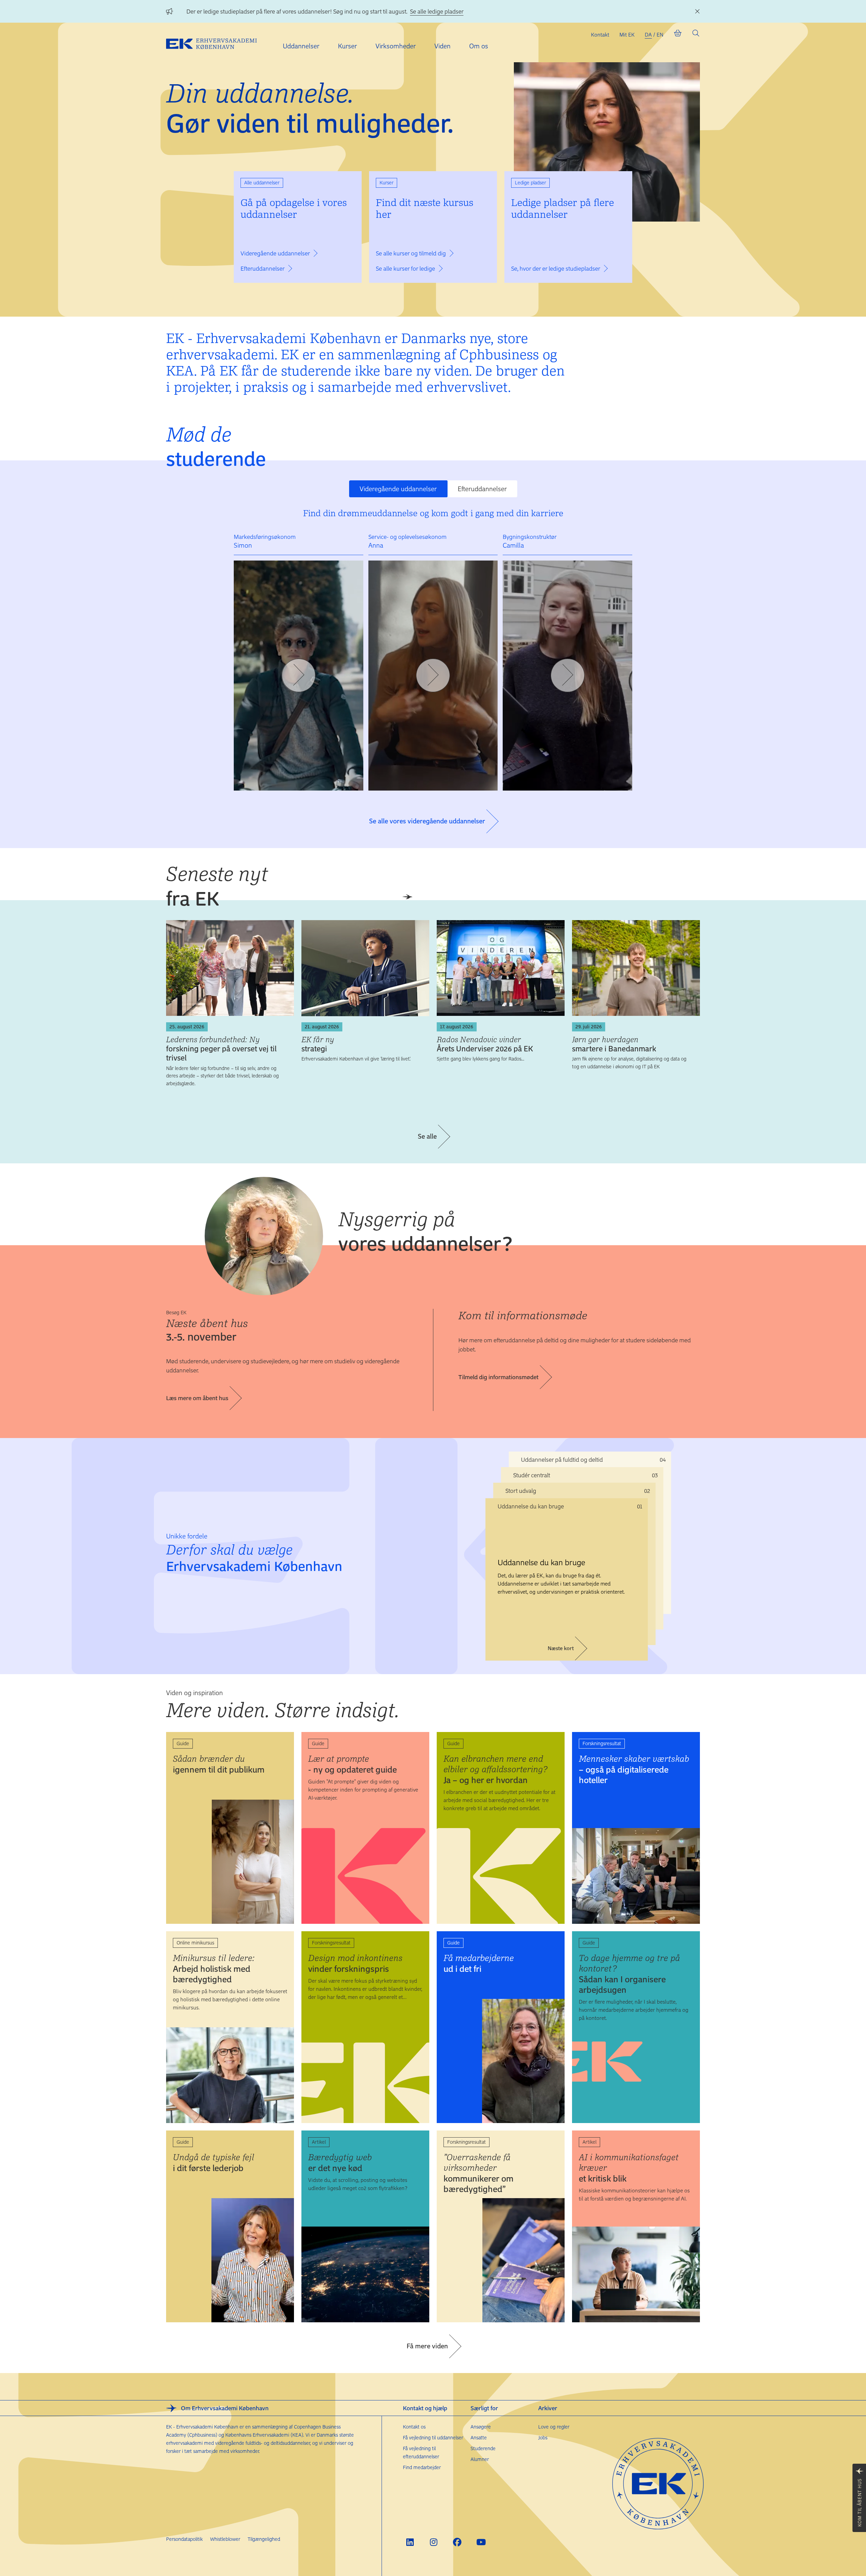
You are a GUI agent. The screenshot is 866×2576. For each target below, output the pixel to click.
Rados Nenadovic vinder (485, 1044)
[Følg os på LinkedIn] (410, 2542)
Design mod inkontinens (355, 1963)
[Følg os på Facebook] (457, 2542)
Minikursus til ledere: (214, 1969)
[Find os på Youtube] (481, 2542)
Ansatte (479, 2437)
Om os (479, 46)
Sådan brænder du (219, 1764)
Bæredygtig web (340, 2163)
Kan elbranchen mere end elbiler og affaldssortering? (496, 1769)
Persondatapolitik (184, 2539)
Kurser (347, 46)
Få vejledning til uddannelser (433, 2437)
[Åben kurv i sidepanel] (678, 35)
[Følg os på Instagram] (434, 2542)
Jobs (543, 2437)
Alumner (480, 2459)
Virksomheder (396, 46)
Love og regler (554, 2427)
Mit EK (627, 35)
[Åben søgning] (696, 35)
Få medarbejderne (479, 1963)
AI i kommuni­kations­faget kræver (629, 2168)
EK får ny (318, 1044)
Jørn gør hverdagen (614, 1044)
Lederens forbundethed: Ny (221, 1048)
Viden (442, 46)
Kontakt (600, 35)
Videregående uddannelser (398, 489)
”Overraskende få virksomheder (478, 2173)
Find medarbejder (422, 2467)
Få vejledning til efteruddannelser (421, 2452)
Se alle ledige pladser (437, 11)
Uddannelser (301, 46)
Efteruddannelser (482, 489)
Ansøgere (481, 2427)
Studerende (483, 2448)
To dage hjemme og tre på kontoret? (629, 1974)
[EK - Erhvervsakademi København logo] (217, 43)
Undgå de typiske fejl (213, 2163)
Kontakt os (414, 2427)
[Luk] (697, 12)
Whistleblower (225, 2539)
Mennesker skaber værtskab (634, 1769)
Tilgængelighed (264, 2539)
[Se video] (299, 676)
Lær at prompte (352, 1764)
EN (660, 35)
